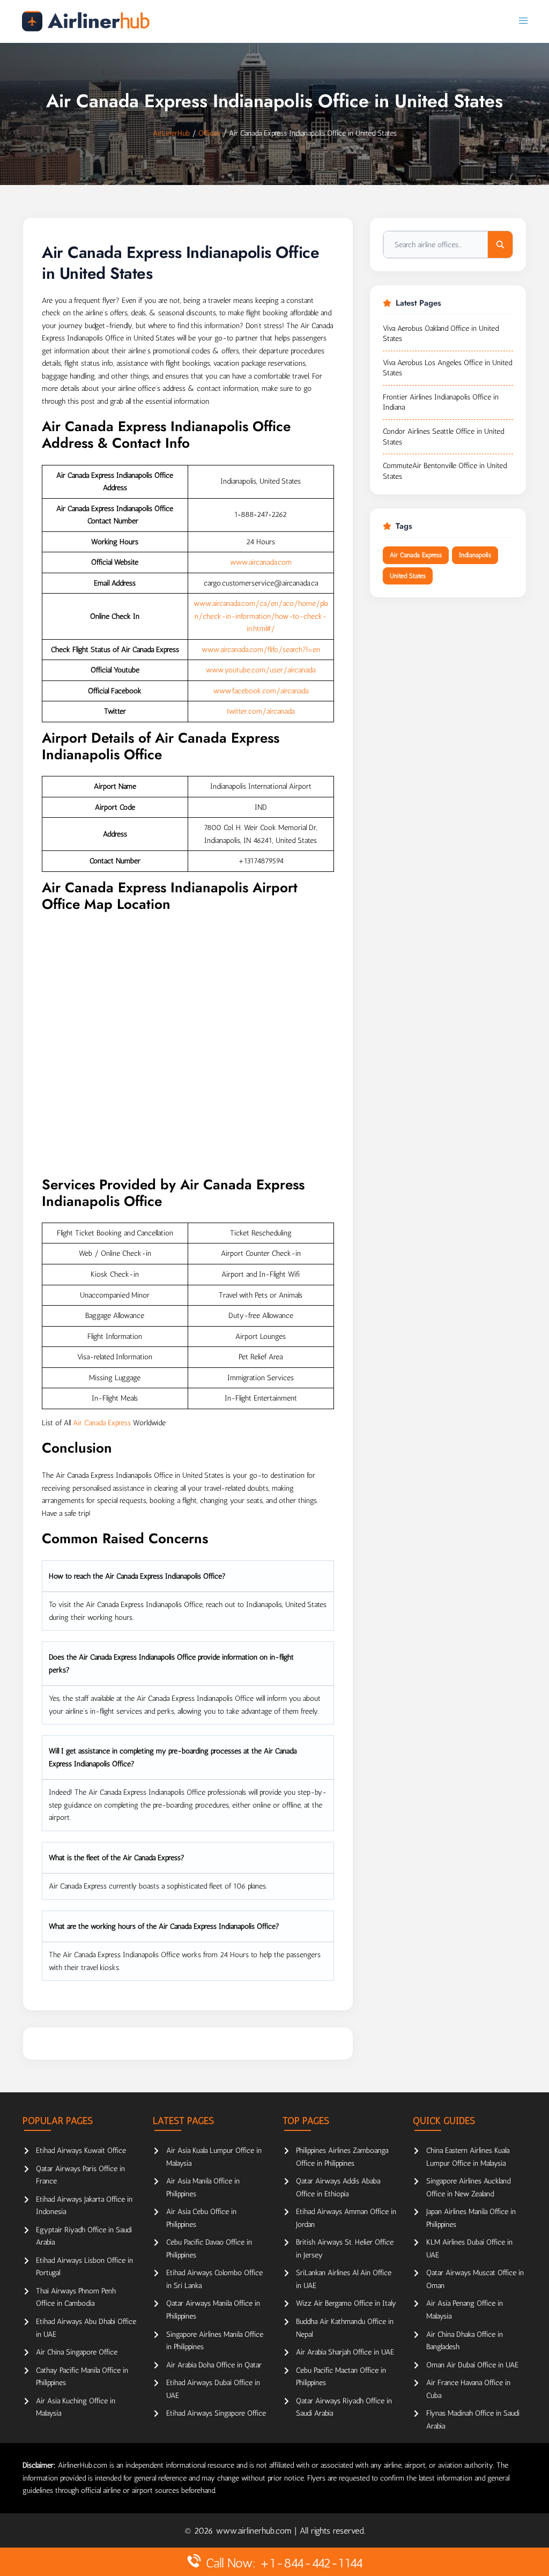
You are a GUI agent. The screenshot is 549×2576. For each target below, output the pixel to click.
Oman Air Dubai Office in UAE (472, 2365)
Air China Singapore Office (77, 2352)
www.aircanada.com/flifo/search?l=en (261, 650)
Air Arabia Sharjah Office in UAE (345, 2352)
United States (408, 576)
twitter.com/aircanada (261, 711)
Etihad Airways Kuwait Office (81, 2151)
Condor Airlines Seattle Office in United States (443, 437)
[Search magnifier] (500, 245)
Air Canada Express (102, 1423)
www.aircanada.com (261, 562)
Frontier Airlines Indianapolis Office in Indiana (441, 402)
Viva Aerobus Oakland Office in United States (441, 334)
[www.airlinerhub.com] (86, 21)
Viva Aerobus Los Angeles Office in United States (447, 368)
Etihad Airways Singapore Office (216, 2413)
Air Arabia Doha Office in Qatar (214, 2365)
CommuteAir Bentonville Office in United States (445, 471)
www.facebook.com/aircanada (261, 691)
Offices (209, 133)
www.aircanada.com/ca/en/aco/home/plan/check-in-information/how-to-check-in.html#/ (261, 616)
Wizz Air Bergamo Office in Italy (346, 2303)
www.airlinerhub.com (255, 2531)
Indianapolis (475, 555)
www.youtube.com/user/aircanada (261, 670)
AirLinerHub (171, 133)
